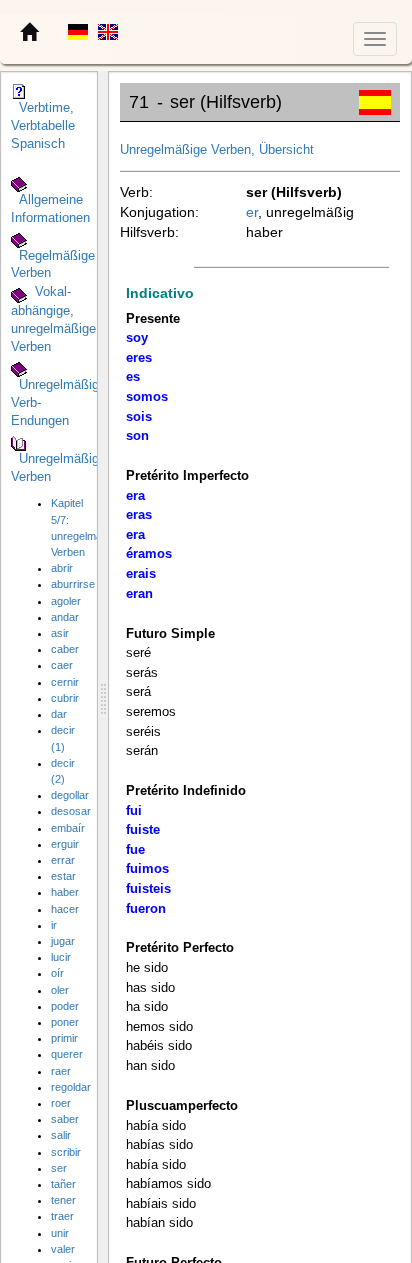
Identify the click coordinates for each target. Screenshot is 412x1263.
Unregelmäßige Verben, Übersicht (217, 150)
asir (60, 633)
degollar (70, 795)
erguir (65, 844)
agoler (66, 601)
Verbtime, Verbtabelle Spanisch (43, 126)
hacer (65, 909)
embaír (68, 828)
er (252, 212)
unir (60, 1233)
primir (64, 1038)
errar (63, 860)
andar (65, 617)
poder (65, 1006)
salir (61, 1135)
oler (60, 990)
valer (63, 1249)
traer (62, 1216)
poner (65, 1022)
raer (61, 1071)
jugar (63, 941)
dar (59, 714)
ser (59, 1168)
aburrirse (73, 584)
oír (57, 973)
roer (61, 1103)
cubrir (65, 698)
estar (63, 876)
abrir (62, 568)
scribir (66, 1152)
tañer (63, 1184)
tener (63, 1200)
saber (65, 1119)
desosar (71, 811)
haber (65, 892)
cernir (65, 682)
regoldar (71, 1087)
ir (54, 925)
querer (67, 1054)
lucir (61, 957)
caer (62, 665)
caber (65, 649)
